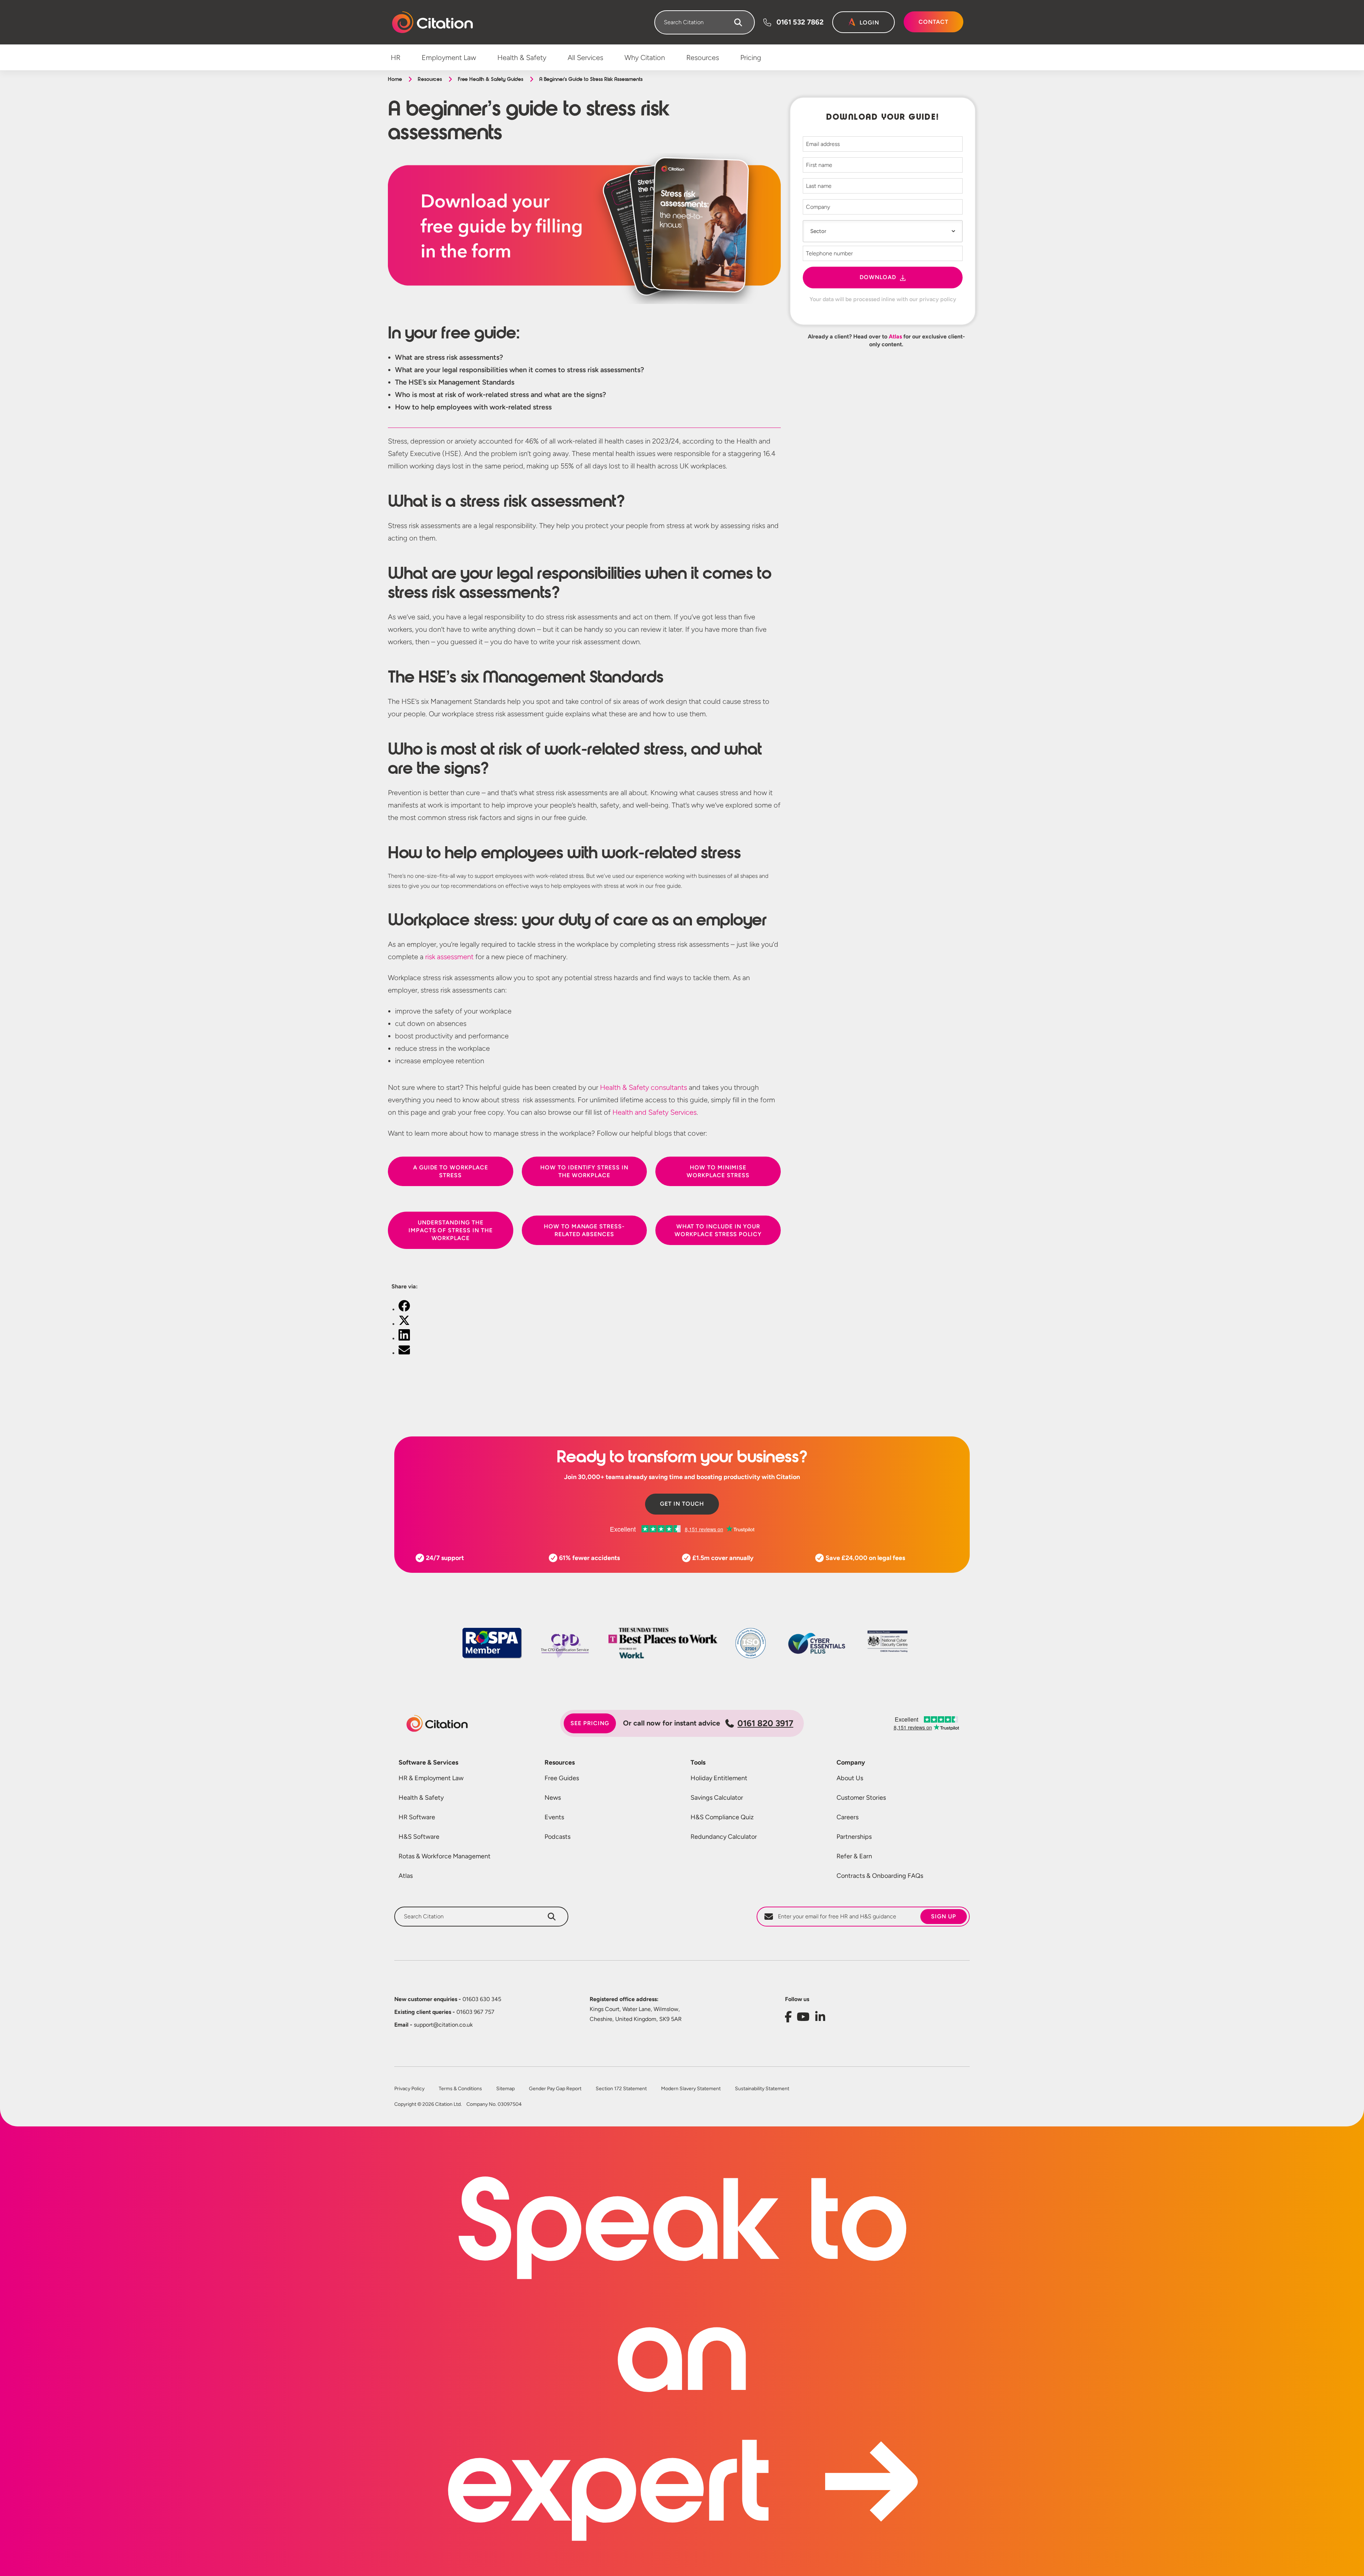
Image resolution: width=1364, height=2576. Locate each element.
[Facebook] (404, 1309)
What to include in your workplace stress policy (718, 1230)
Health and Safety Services (654, 1112)
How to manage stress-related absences (584, 1230)
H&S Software (419, 1837)
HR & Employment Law (431, 1778)
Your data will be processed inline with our (883, 299)
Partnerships (854, 1837)
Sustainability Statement (762, 2089)
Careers (848, 1817)
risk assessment (449, 957)
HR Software (417, 1817)
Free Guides (562, 1778)
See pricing (590, 1723)
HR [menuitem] (396, 58)
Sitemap (505, 2089)
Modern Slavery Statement (691, 2089)
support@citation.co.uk (434, 2025)
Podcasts (557, 1837)
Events (554, 1817)
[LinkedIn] (404, 1339)
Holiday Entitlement (719, 1778)
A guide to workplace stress (451, 1171)
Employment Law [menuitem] (449, 58)
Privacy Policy (409, 2089)
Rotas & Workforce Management (445, 1856)
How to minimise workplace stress (718, 1171)
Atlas (895, 336)
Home (395, 79)
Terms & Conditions (460, 2089)
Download (878, 277)
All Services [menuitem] (585, 58)
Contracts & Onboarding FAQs (880, 1876)
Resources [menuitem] (703, 58)
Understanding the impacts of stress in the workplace (451, 1230)
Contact (933, 22)
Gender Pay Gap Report (555, 2089)
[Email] (404, 1353)
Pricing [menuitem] (751, 58)
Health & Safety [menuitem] (522, 58)
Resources (430, 79)
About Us (850, 1778)
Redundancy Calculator (724, 1837)
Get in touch (682, 1504)
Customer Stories (861, 1798)
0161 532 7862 (800, 22)
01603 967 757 (444, 2012)
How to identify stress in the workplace (584, 1171)
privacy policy (938, 299)
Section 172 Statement (621, 2089)
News (553, 1798)
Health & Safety (421, 1798)
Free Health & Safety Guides (491, 79)
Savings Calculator (717, 1798)
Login (869, 23)
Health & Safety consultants (643, 1087)
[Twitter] (404, 1324)
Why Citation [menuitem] (645, 58)
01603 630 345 (448, 1999)
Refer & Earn (854, 1856)
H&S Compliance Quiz (722, 1817)
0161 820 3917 (765, 1723)
